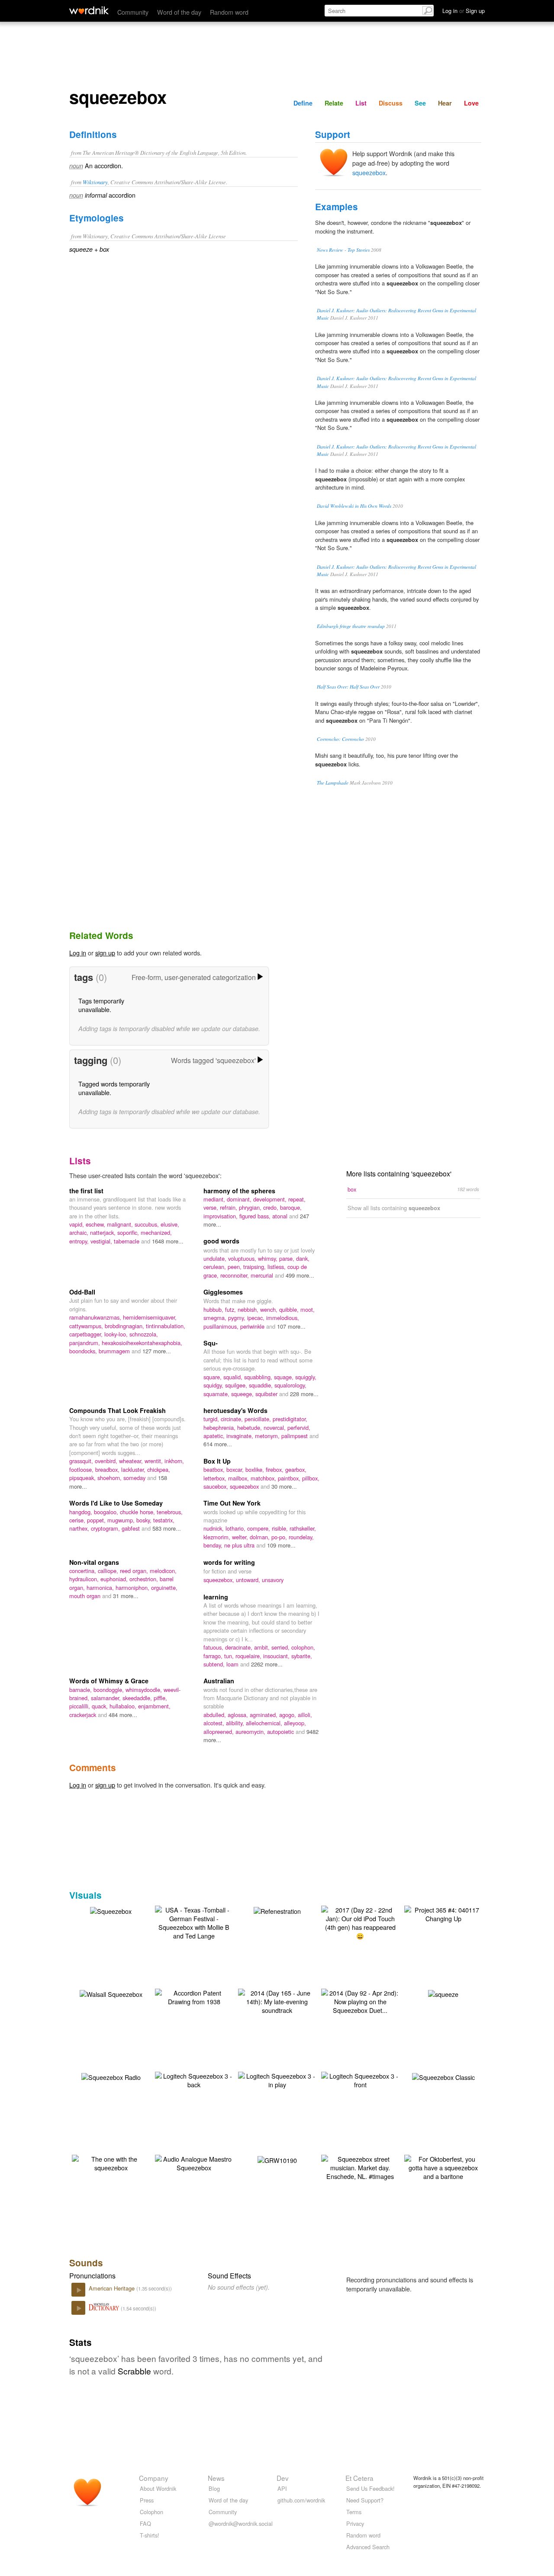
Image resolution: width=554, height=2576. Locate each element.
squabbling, (259, 1377)
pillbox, (311, 1478)
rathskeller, (303, 1528)
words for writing (229, 1562)
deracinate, (240, 1647)
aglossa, (239, 1715)
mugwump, (122, 1520)
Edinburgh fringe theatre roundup (351, 626)
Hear (445, 103)
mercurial (263, 1275)
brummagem (115, 1351)
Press (147, 2500)
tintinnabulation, (166, 1326)
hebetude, (250, 1427)
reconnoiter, (235, 1275)
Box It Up (217, 1461)
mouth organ (86, 1596)
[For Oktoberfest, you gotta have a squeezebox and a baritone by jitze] (443, 2167)
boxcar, (236, 1469)
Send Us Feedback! (370, 2488)
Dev (283, 2478)
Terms (354, 2512)
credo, (272, 1207)
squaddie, (262, 1385)
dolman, (261, 1537)
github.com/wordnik (301, 2500)
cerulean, (216, 1267)
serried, (281, 1647)
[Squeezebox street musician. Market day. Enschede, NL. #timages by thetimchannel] (360, 2167)
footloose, (82, 1469)
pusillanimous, (222, 1326)
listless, (277, 1267)
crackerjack (84, 1715)
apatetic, (215, 1436)
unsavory (273, 1580)
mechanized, (156, 1232)
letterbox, (216, 1478)
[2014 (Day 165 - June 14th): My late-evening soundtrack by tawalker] (277, 2001)
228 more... (304, 1394)
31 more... (126, 1596)
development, (271, 1199)
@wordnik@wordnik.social (241, 2523)
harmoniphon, (133, 1588)
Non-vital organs (94, 1562)
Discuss (391, 103)
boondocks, (84, 1351)
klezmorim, (218, 1537)
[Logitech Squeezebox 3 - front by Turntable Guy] (360, 2079)
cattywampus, (87, 1326)
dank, (303, 1258)
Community (133, 12)
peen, (235, 1267)
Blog (214, 2488)
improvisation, (221, 1216)
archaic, (80, 1232)
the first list (86, 1191)
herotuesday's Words (235, 1410)
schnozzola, (144, 1334)
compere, (259, 1528)
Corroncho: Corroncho (340, 739)
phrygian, (251, 1207)
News (216, 2478)
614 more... (218, 1444)
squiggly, (306, 1377)
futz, (231, 1309)
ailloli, (305, 1715)
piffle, (160, 1698)
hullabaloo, (124, 1706)
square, (213, 1377)
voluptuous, (243, 1258)
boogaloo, (107, 1512)
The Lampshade (333, 783)
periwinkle (253, 1326)
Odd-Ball (82, 1292)
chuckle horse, (138, 1512)
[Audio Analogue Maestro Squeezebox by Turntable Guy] (194, 2162)
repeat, (297, 1199)
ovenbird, (107, 1461)
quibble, (290, 1309)
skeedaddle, (138, 1698)
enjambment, (154, 1706)
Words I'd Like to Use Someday (116, 1503)
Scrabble (134, 2371)
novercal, (275, 1427)
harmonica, (101, 1588)
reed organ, (135, 1571)
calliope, (109, 1571)
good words (221, 1241)
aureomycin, (251, 1732)
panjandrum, (85, 1343)
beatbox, (215, 1469)
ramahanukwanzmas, (96, 1317)
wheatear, (132, 1461)
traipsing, (255, 1267)
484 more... (123, 1715)
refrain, (229, 1207)
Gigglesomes (223, 1292)
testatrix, (164, 1520)
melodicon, (163, 1571)
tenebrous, (170, 1512)
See (420, 103)
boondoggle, (110, 1690)
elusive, (170, 1224)
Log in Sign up (464, 11)
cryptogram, (106, 1528)
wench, (270, 1309)
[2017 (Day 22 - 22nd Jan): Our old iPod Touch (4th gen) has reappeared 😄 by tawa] (360, 1922)
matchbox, (264, 1478)
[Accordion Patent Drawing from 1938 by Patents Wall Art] (194, 1996)
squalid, (234, 1377)
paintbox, (290, 1478)
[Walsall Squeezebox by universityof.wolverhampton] (111, 1993)
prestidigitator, (290, 1419)
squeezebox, (220, 1580)
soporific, (129, 1232)
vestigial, (102, 1241)
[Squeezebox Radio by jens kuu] (111, 2076)
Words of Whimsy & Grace (109, 1681)
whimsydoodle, (145, 1690)
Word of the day (179, 12)
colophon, (303, 1647)
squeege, (243, 1394)
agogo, (288, 1715)
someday (135, 1478)
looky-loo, (117, 1334)
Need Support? (365, 2500)
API (282, 2488)
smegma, (216, 1318)
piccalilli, (81, 1706)
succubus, (148, 1224)
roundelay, (301, 1537)
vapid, (77, 1224)
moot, (308, 1309)
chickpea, (159, 1469)
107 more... (291, 1326)
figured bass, (256, 1216)
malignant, (121, 1224)
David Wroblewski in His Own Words (354, 506)
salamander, (107, 1698)
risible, (281, 1528)
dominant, (240, 1199)
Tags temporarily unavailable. (101, 1005)
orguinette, (164, 1588)
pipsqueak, (83, 1478)
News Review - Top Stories (343, 250)
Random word (229, 12)
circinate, (233, 1419)
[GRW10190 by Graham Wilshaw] (277, 2159)
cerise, (78, 1520)
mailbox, (239, 1478)
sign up (105, 953)
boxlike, (256, 1469)
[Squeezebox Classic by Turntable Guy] (443, 2076)
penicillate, (259, 1419)
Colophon (151, 2512)
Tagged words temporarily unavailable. (114, 1088)
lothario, (236, 1528)
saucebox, (217, 1486)
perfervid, (299, 1427)
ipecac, (257, 1318)
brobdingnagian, (125, 1326)
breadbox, (108, 1469)
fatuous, (214, 1647)
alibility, (236, 1723)
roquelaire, (249, 1656)
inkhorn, (174, 1461)
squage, (285, 1377)
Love (471, 103)
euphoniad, (115, 1579)
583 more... (167, 1528)
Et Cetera (359, 2478)
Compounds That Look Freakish (118, 1410)
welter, (241, 1537)
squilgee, (237, 1385)
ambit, (263, 1647)
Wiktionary (95, 182)
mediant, (215, 1199)
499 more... (300, 1275)
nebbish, (249, 1309)
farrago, (214, 1656)
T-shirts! (150, 2535)
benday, (214, 1545)
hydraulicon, (85, 1579)
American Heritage (113, 2288)
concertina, (84, 1571)
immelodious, (283, 1318)
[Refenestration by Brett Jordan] (277, 1910)
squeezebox (369, 172)
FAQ (145, 2523)
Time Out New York (232, 1503)
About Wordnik (158, 2488)
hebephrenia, (220, 1427)
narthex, (80, 1528)
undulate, (216, 1258)
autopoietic (281, 1732)
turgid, (212, 1419)
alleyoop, (295, 1723)
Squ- (211, 1343)
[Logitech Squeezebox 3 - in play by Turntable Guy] (277, 2079)
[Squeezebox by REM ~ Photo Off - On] (111, 1910)
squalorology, (290, 1385)
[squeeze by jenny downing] (443, 1993)
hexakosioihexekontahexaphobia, (142, 1343)
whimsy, (269, 1258)
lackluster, (134, 1469)
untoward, (249, 1580)
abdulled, (216, 1715)
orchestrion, (145, 1579)
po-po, (280, 1537)
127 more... (157, 1351)
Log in (78, 953)
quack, (101, 1706)
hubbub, (214, 1309)
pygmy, (238, 1318)
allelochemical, (265, 1723)
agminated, (264, 1715)
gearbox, (296, 1469)
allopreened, (219, 1732)
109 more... (281, 1545)
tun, (230, 1656)
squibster (267, 1394)
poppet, (97, 1520)
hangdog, (82, 1512)
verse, (212, 1207)
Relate (334, 103)
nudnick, (214, 1528)
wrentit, (155, 1461)
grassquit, (82, 1461)
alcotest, (215, 1723)
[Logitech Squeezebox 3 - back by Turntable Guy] (194, 2079)
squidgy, (214, 1385)
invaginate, (241, 1436)
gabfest (132, 1528)
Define (303, 103)
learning (216, 1597)
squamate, (217, 1394)
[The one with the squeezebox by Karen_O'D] (111, 2162)
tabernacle (127, 1241)
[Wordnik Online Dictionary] (89, 10)
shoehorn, (110, 1478)
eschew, (96, 1224)
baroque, (291, 1207)
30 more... (284, 1486)
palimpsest (295, 1436)
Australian (219, 1681)
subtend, (215, 1664)
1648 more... (168, 1241)
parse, (288, 1258)
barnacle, (81, 1690)
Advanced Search (368, 2547)
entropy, (80, 1241)
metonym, (268, 1436)
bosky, (145, 1520)
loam (233, 1664)
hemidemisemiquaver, (150, 1317)
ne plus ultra (240, 1545)
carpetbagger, (87, 1334)
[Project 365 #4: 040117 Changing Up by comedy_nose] (443, 1913)
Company (154, 2478)
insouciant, (277, 1656)
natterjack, (104, 1232)
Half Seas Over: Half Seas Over (348, 687)
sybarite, (302, 1656)
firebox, (275, 1469)
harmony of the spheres (239, 1191)
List (361, 103)
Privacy (355, 2523)
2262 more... (267, 1664)
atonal (281, 1216)
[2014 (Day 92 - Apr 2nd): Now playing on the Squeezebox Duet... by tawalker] (360, 2001)
